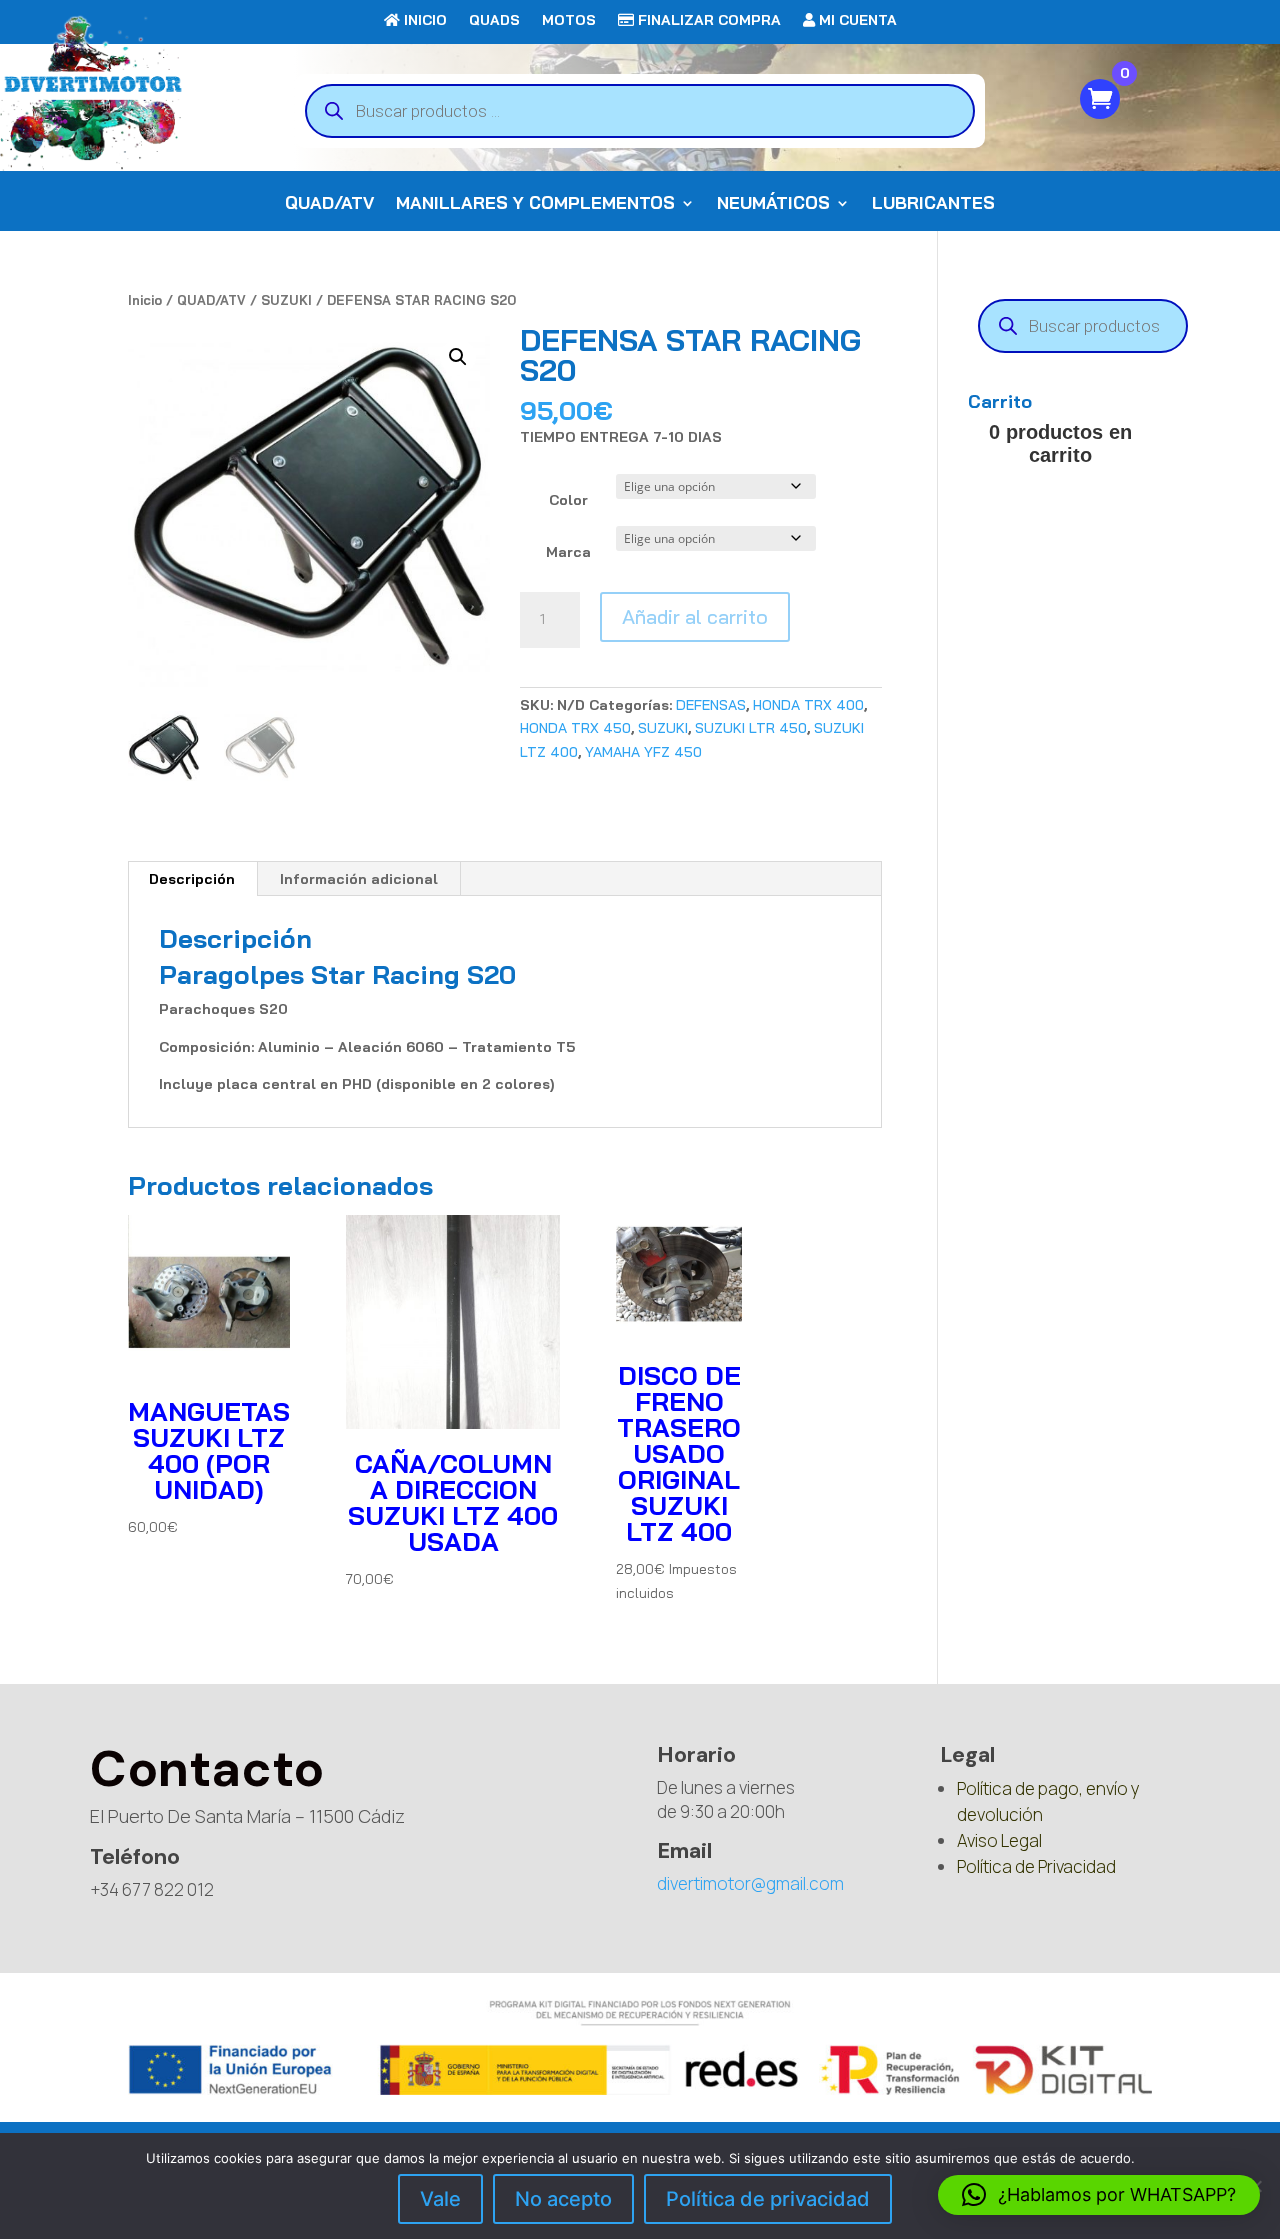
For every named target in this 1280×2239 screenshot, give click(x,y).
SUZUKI (286, 300)
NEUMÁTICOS (773, 204)
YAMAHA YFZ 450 (643, 752)
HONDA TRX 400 (808, 705)
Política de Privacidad (1036, 1866)
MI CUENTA (856, 21)
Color (568, 500)
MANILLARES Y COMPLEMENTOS (535, 204)
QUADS (494, 21)
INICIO (423, 21)
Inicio (145, 300)
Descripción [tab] (192, 879)
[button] (458, 357)
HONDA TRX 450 (575, 728)
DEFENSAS (711, 705)
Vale (440, 2199)
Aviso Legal (999, 1840)
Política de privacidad (768, 2199)
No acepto (563, 2199)
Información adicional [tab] (359, 879)
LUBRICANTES (933, 204)
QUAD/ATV (329, 204)
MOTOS (569, 21)
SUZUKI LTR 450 (751, 728)
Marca (568, 552)
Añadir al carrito (695, 616)
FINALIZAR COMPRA (707, 21)
